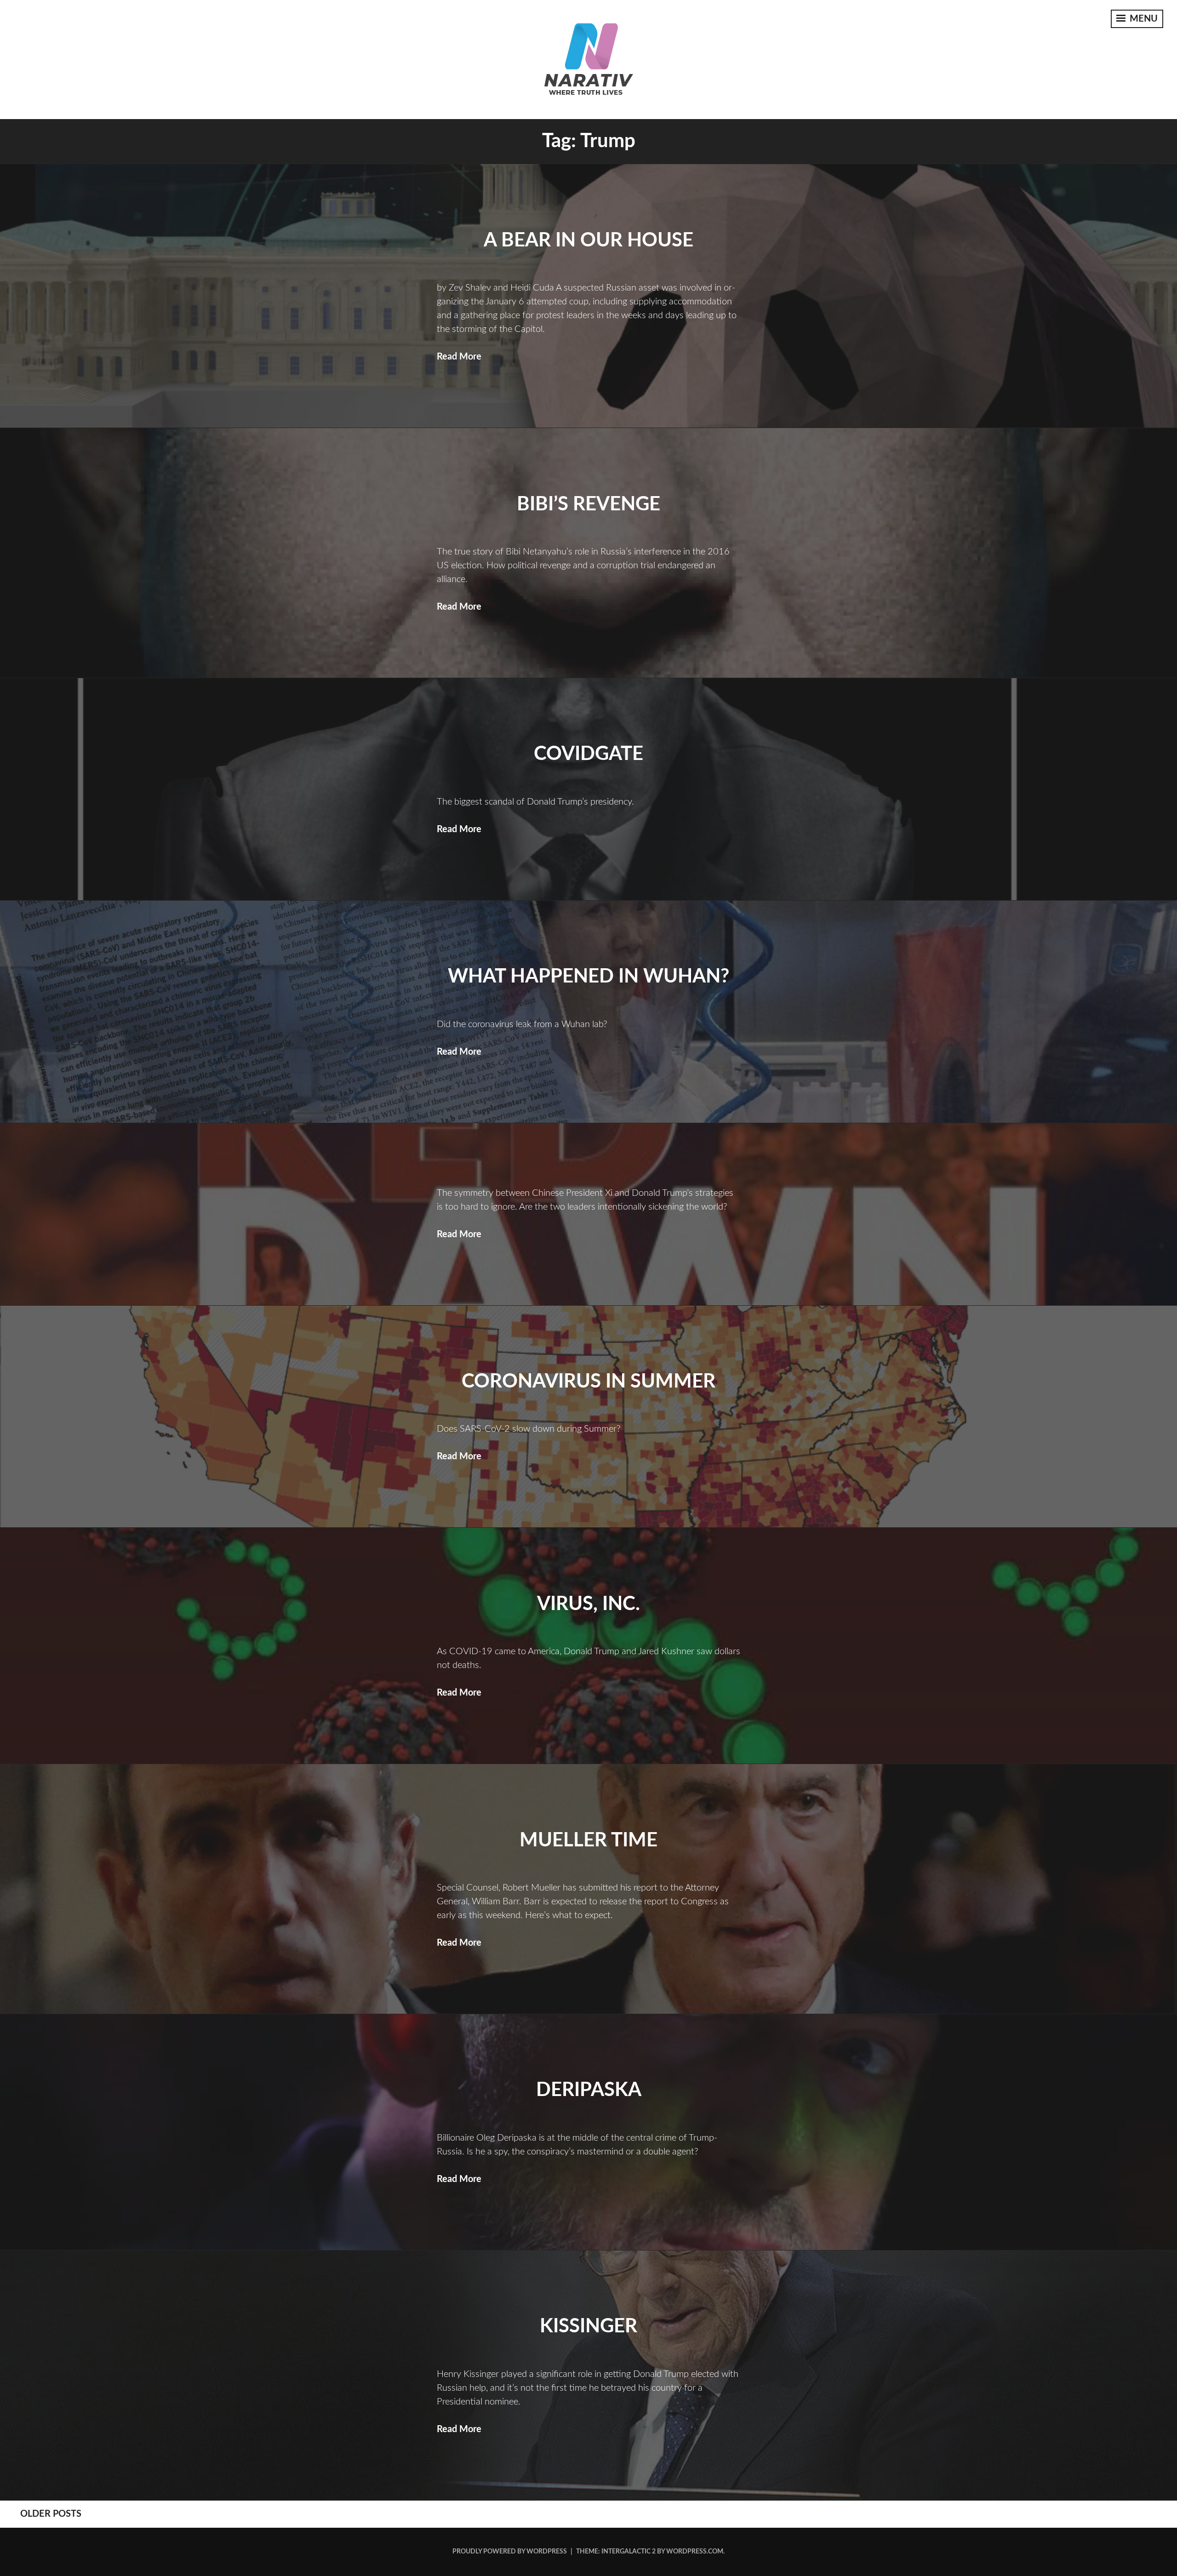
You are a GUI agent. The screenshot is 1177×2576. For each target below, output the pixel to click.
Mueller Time (588, 1840)
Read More (459, 357)
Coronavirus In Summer (588, 1382)
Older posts (51, 2514)
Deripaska (589, 2090)
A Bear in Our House (588, 240)
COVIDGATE (588, 754)
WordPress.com (695, 2552)
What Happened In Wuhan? (588, 977)
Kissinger (588, 2326)
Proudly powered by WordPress (510, 2552)
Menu (1143, 19)
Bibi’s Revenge (588, 504)
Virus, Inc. (588, 1604)
